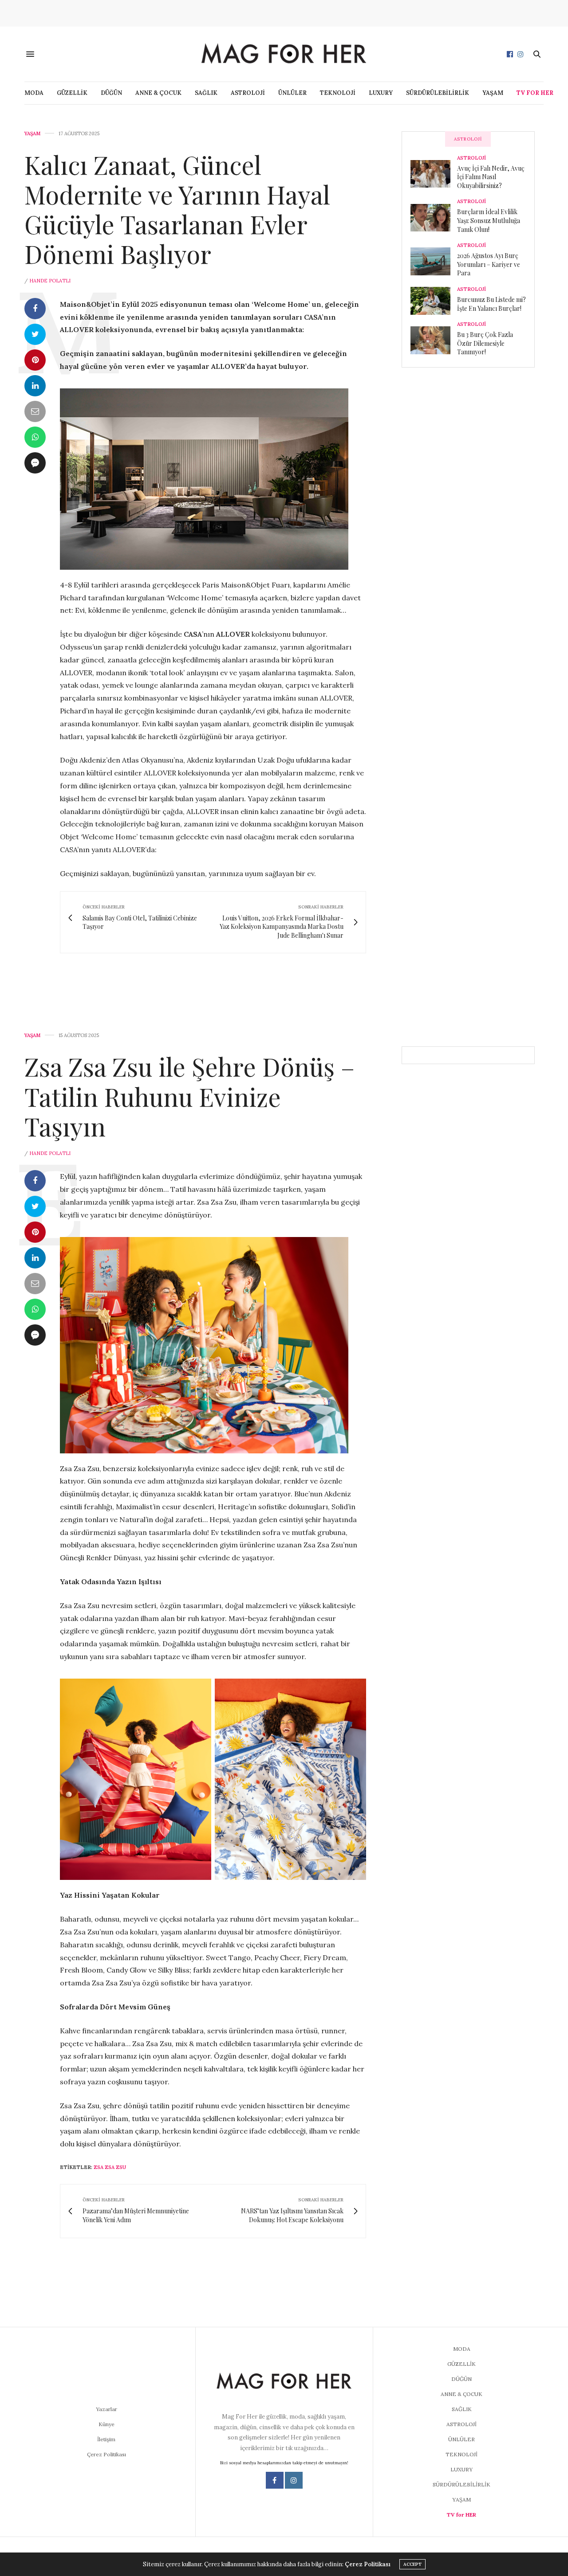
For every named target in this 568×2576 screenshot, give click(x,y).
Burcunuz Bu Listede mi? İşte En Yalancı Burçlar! (491, 304)
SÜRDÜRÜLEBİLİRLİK (438, 93)
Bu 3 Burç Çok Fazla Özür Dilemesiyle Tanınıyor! (485, 343)
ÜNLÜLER (292, 93)
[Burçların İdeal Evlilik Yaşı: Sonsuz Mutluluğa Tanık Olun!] (434, 218)
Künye (106, 2424)
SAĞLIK (206, 93)
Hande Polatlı (50, 281)
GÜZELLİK (72, 93)
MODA (34, 93)
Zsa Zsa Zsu (110, 2167)
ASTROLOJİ (248, 93)
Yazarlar (106, 2409)
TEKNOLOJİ (338, 93)
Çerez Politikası (106, 2454)
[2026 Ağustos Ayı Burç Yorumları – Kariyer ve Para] (434, 261)
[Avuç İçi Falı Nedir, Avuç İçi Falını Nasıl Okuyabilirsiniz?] (434, 174)
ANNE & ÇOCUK (158, 93)
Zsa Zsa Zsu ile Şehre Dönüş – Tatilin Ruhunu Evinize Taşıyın (189, 1096)
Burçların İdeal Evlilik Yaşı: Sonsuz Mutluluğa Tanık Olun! (489, 220)
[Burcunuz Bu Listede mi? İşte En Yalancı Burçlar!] (434, 301)
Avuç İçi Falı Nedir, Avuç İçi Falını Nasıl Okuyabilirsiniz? (491, 177)
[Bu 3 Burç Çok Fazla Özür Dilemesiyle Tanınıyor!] (434, 340)
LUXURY (381, 93)
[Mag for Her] (284, 54)
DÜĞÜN (111, 93)
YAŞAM (493, 93)
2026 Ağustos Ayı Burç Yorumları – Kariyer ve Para (489, 264)
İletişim (106, 2439)
